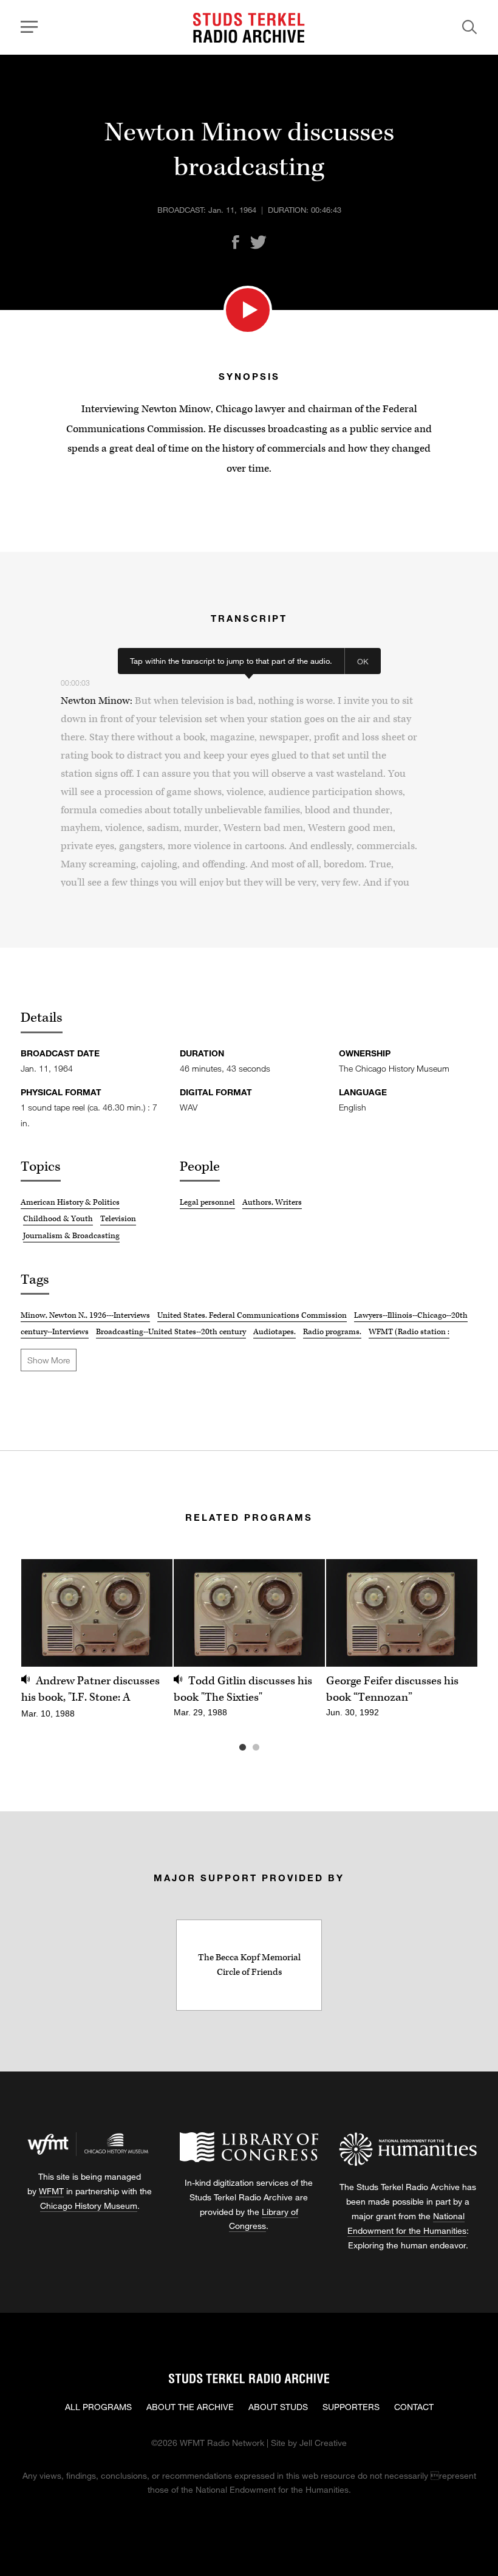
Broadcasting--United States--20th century (171, 1332)
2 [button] (274, 1748)
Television (118, 1219)
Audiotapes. (275, 1332)
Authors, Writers (272, 1202)
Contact (414, 2407)
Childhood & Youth (58, 1219)
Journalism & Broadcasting (71, 1236)
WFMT (51, 2191)
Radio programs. (332, 1332)
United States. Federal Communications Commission (252, 1315)
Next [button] (453, 1613)
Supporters (351, 2407)
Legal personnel (207, 1202)
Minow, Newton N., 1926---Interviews (85, 1315)
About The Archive (190, 2407)
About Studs (278, 2407)
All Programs (98, 2407)
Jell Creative (323, 2443)
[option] (97, 1646)
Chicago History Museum (89, 2206)
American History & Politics (70, 1202)
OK (363, 661)
